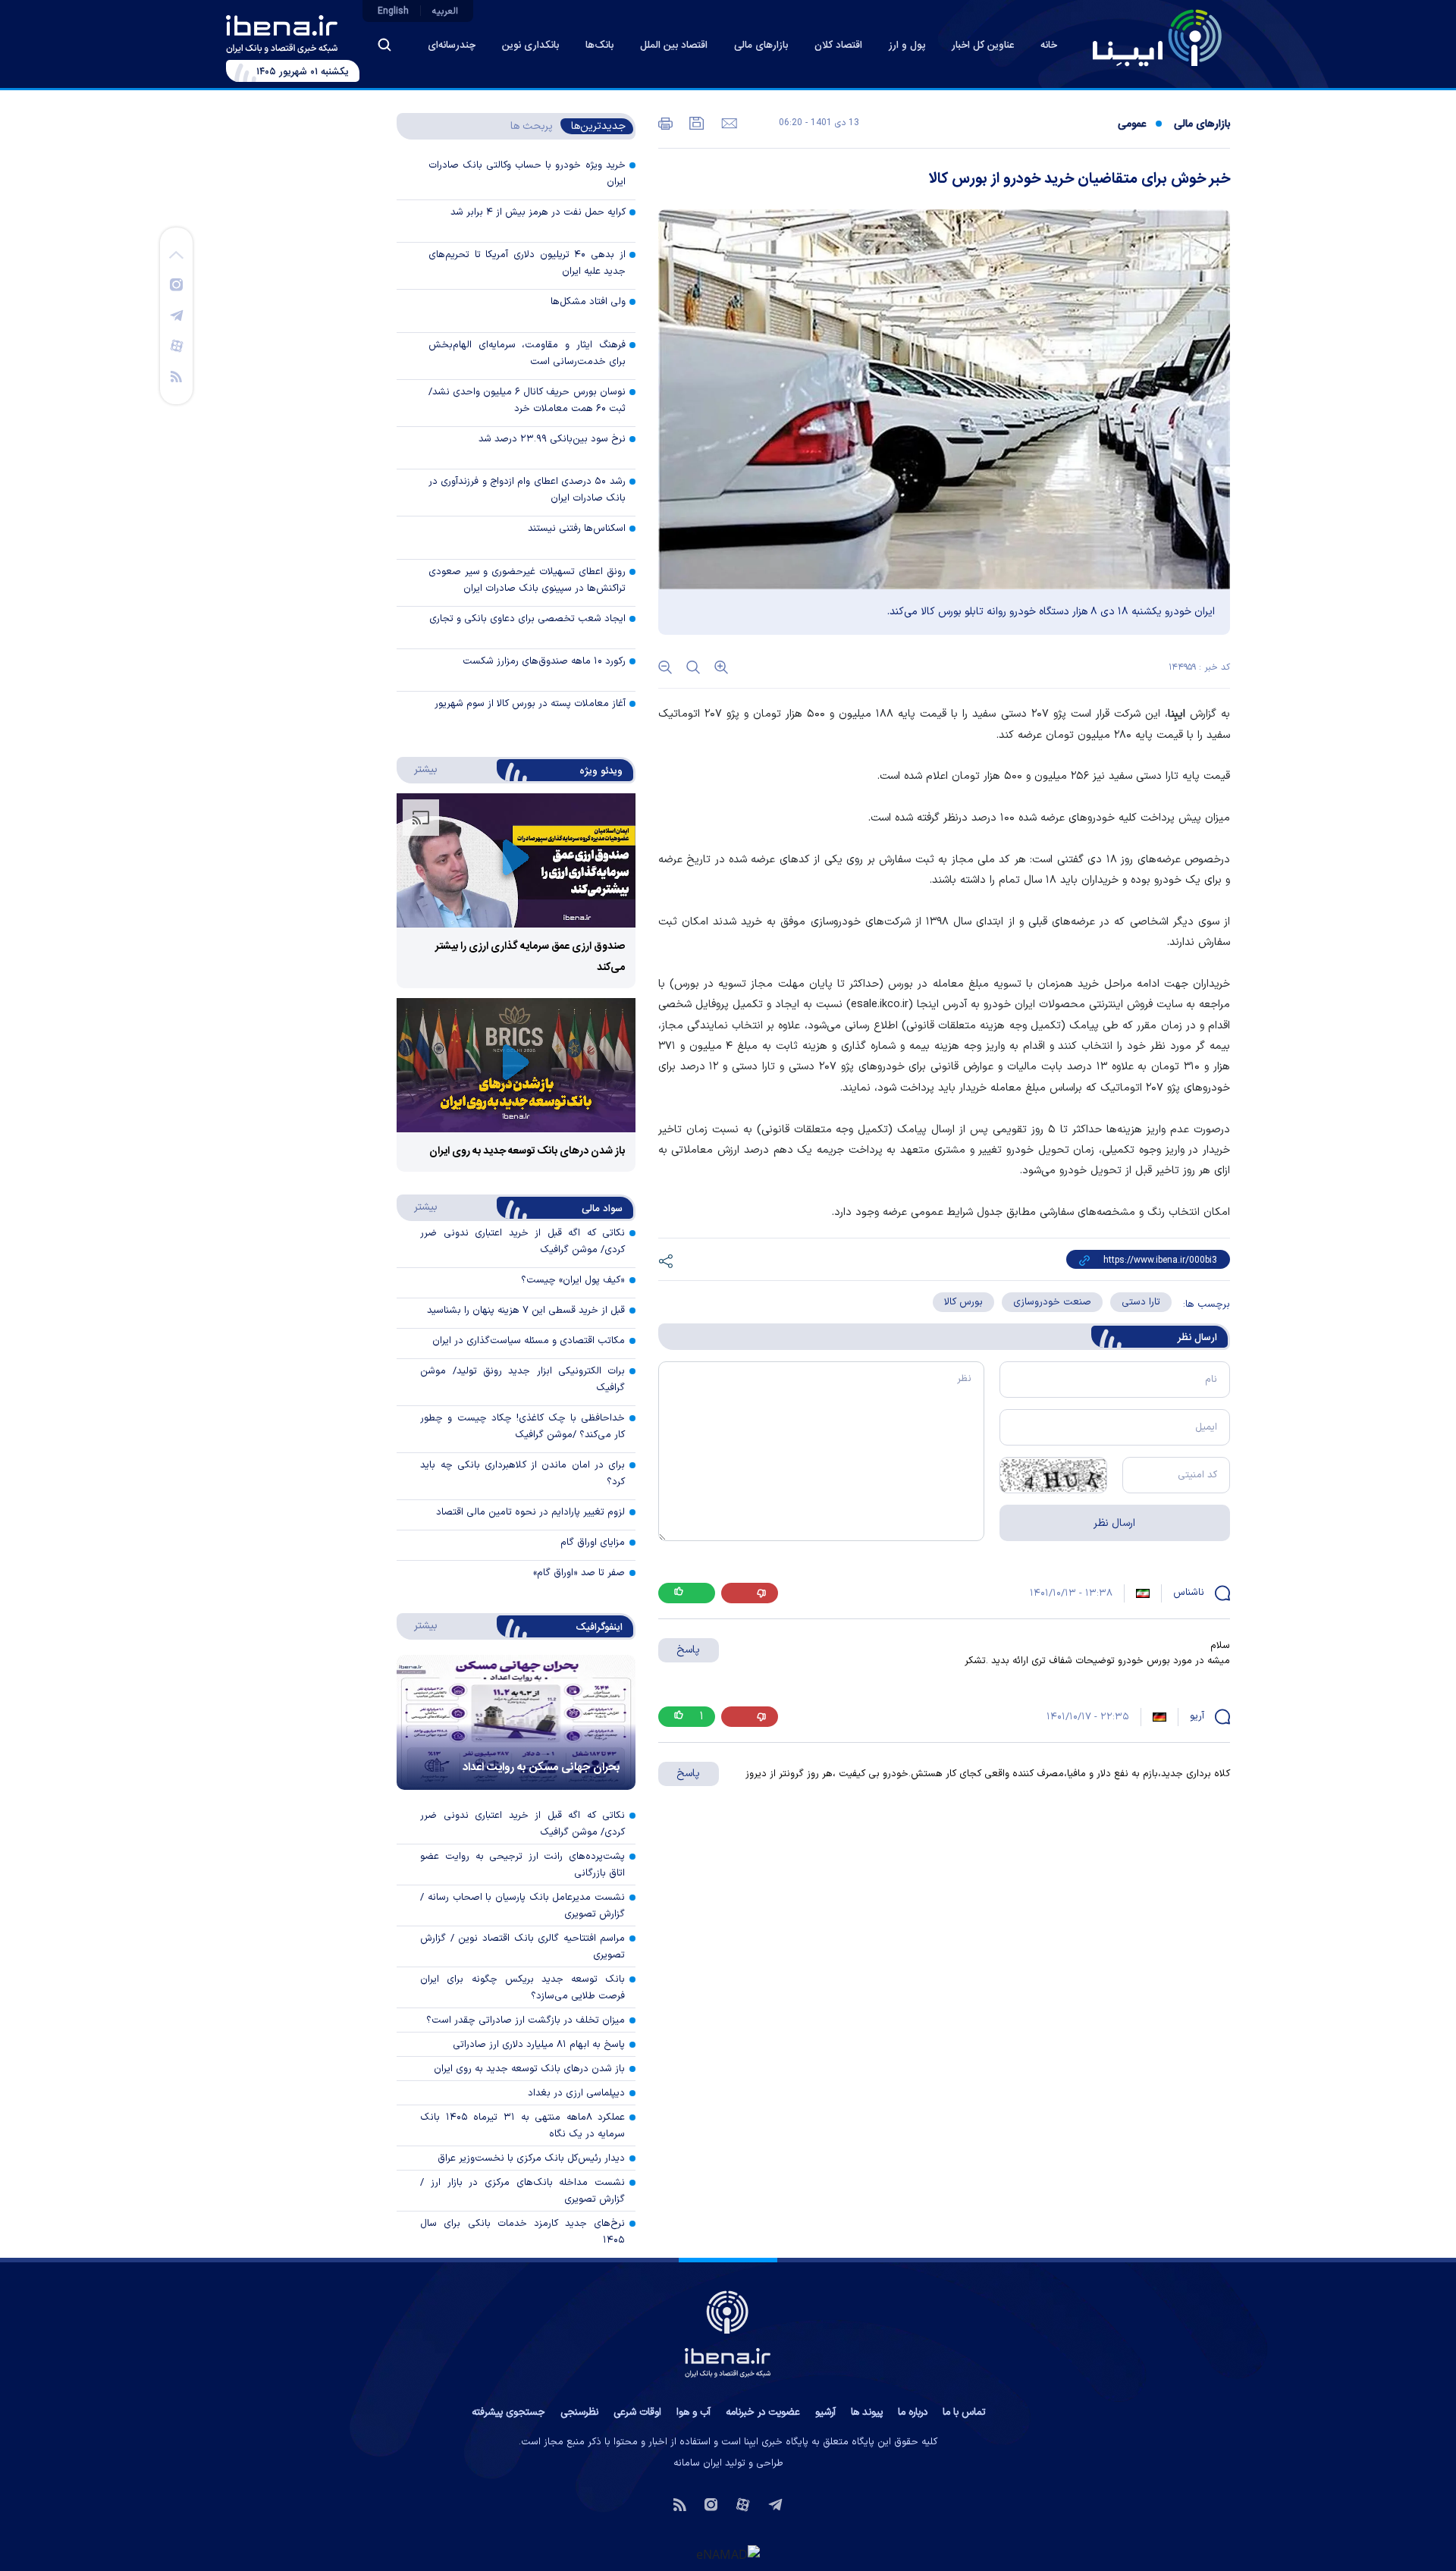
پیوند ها (867, 2412)
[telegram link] (177, 315)
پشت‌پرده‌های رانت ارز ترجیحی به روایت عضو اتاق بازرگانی (522, 1865)
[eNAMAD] (728, 2554)
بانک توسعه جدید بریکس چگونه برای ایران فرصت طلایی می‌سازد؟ (522, 1988)
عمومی (1132, 124)
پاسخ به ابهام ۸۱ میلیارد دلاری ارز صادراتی (539, 2045)
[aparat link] (177, 345)
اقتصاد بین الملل (674, 46)
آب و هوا (693, 2412)
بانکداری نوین (530, 46)
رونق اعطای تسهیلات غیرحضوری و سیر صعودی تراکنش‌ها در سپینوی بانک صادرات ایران (527, 580)
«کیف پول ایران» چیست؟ (573, 1280)
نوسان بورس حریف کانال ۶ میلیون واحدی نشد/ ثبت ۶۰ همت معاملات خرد (527, 400)
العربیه (445, 11)
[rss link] (176, 375)
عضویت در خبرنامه (763, 2412)
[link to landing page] (1157, 38)
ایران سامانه (698, 2463)
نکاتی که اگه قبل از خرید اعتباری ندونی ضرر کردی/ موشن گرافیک (522, 1824)
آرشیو (825, 2412)
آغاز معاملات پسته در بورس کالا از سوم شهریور (530, 704)
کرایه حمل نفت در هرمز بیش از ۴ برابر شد (538, 212)
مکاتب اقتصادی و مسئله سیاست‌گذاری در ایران (529, 1341)
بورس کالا (963, 1302)
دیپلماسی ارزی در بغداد (576, 2093)
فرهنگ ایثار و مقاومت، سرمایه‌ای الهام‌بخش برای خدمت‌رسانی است (527, 353)
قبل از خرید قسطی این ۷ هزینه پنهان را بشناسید (526, 1311)
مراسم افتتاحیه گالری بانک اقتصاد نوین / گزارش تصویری (522, 1947)
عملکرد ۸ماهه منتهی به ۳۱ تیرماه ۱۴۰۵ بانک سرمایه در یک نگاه (522, 2126)
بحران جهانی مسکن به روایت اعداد (541, 1767)
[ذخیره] (695, 122)
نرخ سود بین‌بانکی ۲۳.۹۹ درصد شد (552, 439)
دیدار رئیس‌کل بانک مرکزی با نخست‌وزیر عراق (531, 2158)
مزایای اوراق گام (593, 1543)
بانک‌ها (599, 46)
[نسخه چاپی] (665, 122)
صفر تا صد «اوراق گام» (579, 1573)
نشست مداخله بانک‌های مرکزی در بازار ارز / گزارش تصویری (522, 2191)
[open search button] (384, 45)
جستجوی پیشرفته (508, 2412)
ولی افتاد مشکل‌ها (588, 302)
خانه (1049, 46)
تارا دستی (1141, 1302)
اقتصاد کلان (838, 46)
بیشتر (418, 769)
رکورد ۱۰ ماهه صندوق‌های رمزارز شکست (544, 661)
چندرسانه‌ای (452, 46)
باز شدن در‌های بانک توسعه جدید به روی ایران (527, 1151)
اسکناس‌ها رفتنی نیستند (577, 529)
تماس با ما (964, 2412)
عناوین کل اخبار (983, 46)
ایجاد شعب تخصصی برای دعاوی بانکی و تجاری (527, 619)
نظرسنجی (579, 2412)
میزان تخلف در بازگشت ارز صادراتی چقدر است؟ (526, 2020)
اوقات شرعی (637, 2412)
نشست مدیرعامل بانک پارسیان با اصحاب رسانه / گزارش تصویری (522, 1906)
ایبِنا (1177, 714)
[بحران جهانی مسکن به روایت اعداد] (516, 1722)
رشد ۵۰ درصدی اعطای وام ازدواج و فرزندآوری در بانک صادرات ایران (527, 490)
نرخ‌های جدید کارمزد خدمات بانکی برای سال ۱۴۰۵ (522, 2232)
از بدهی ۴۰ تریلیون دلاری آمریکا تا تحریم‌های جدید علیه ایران (527, 263)
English (393, 11)
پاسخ (688, 1650)
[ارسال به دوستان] (728, 122)
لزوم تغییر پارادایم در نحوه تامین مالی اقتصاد (530, 1512)
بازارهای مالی (761, 46)
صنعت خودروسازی (1052, 1302)
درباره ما (913, 2412)
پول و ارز (907, 46)
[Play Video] (516, 860)
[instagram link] (176, 284)
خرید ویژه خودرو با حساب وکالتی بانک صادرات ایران (527, 174)
